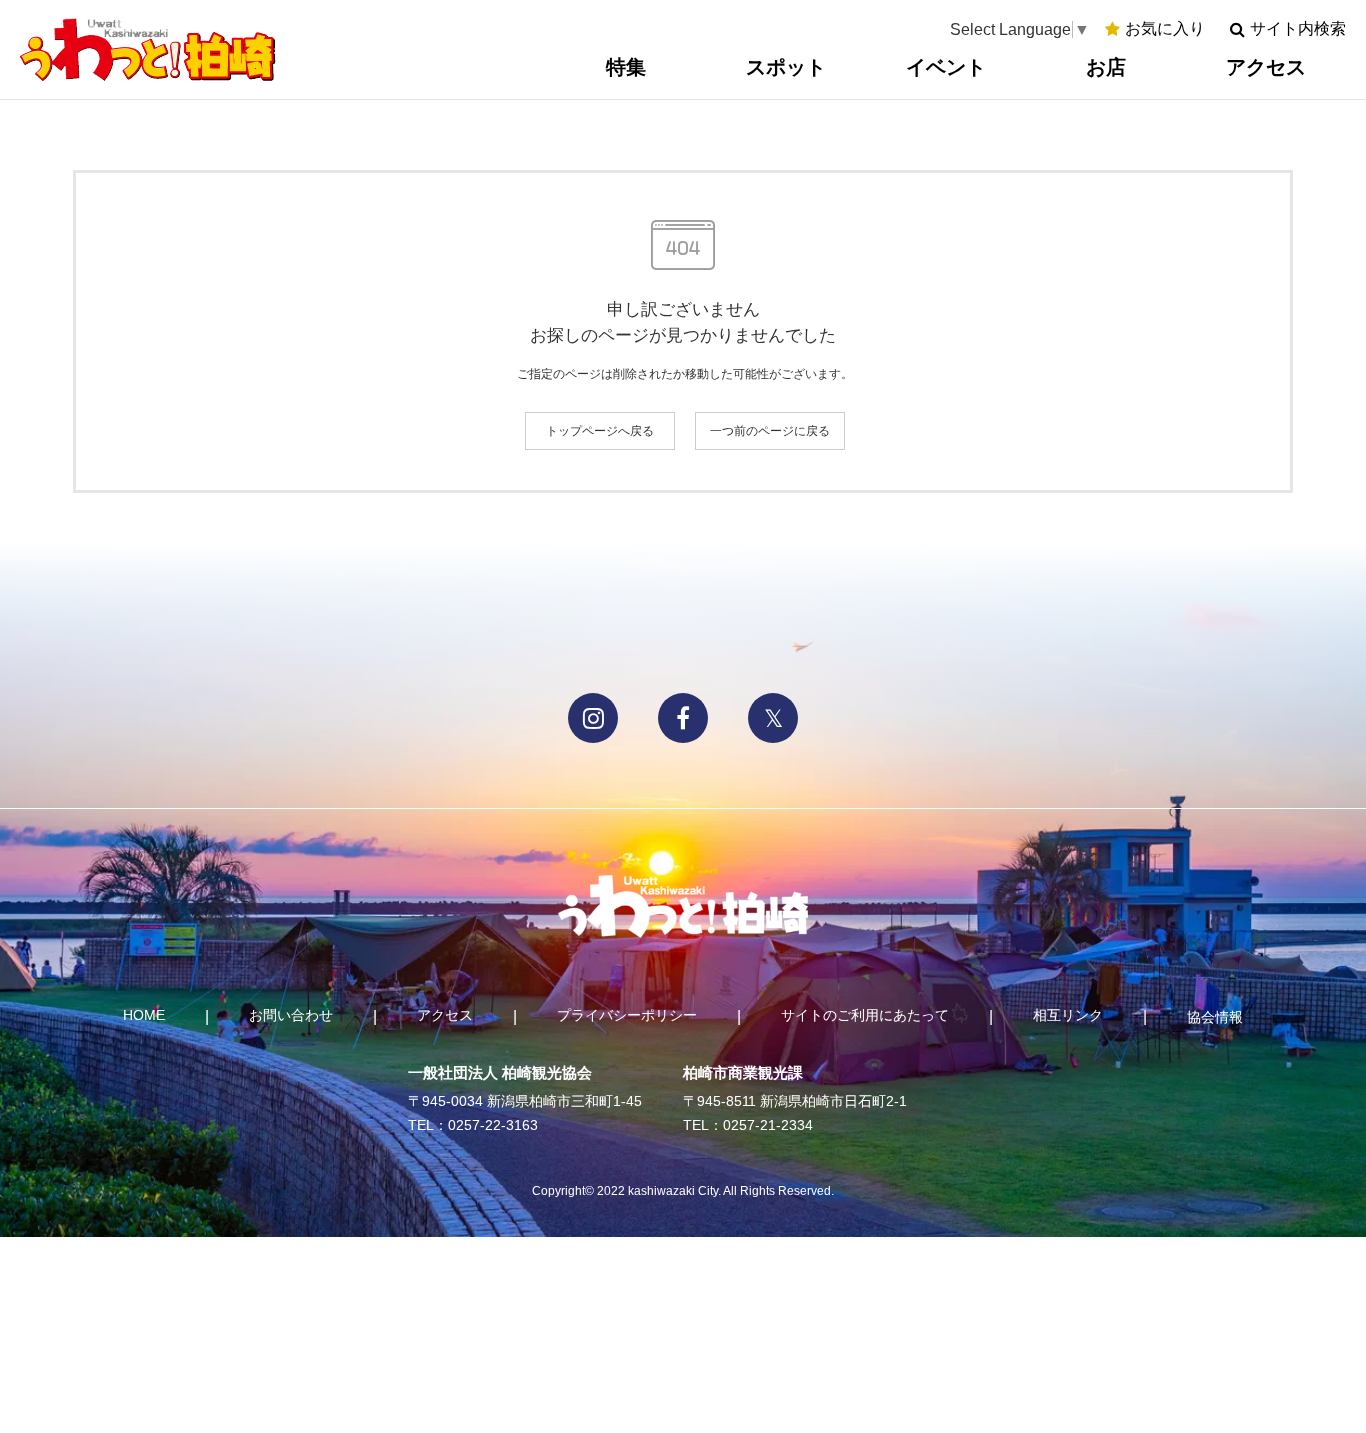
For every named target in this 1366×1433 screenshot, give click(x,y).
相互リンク (1068, 1015)
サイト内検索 (1298, 28)
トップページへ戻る (600, 431)
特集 (626, 67)
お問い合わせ (291, 1015)
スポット (786, 67)
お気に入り (1165, 28)
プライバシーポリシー (627, 1015)
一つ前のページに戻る (770, 431)
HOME (144, 1015)
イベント (946, 67)
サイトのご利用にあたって (865, 1015)
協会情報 (1215, 1017)
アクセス (1266, 67)
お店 (1106, 67)
